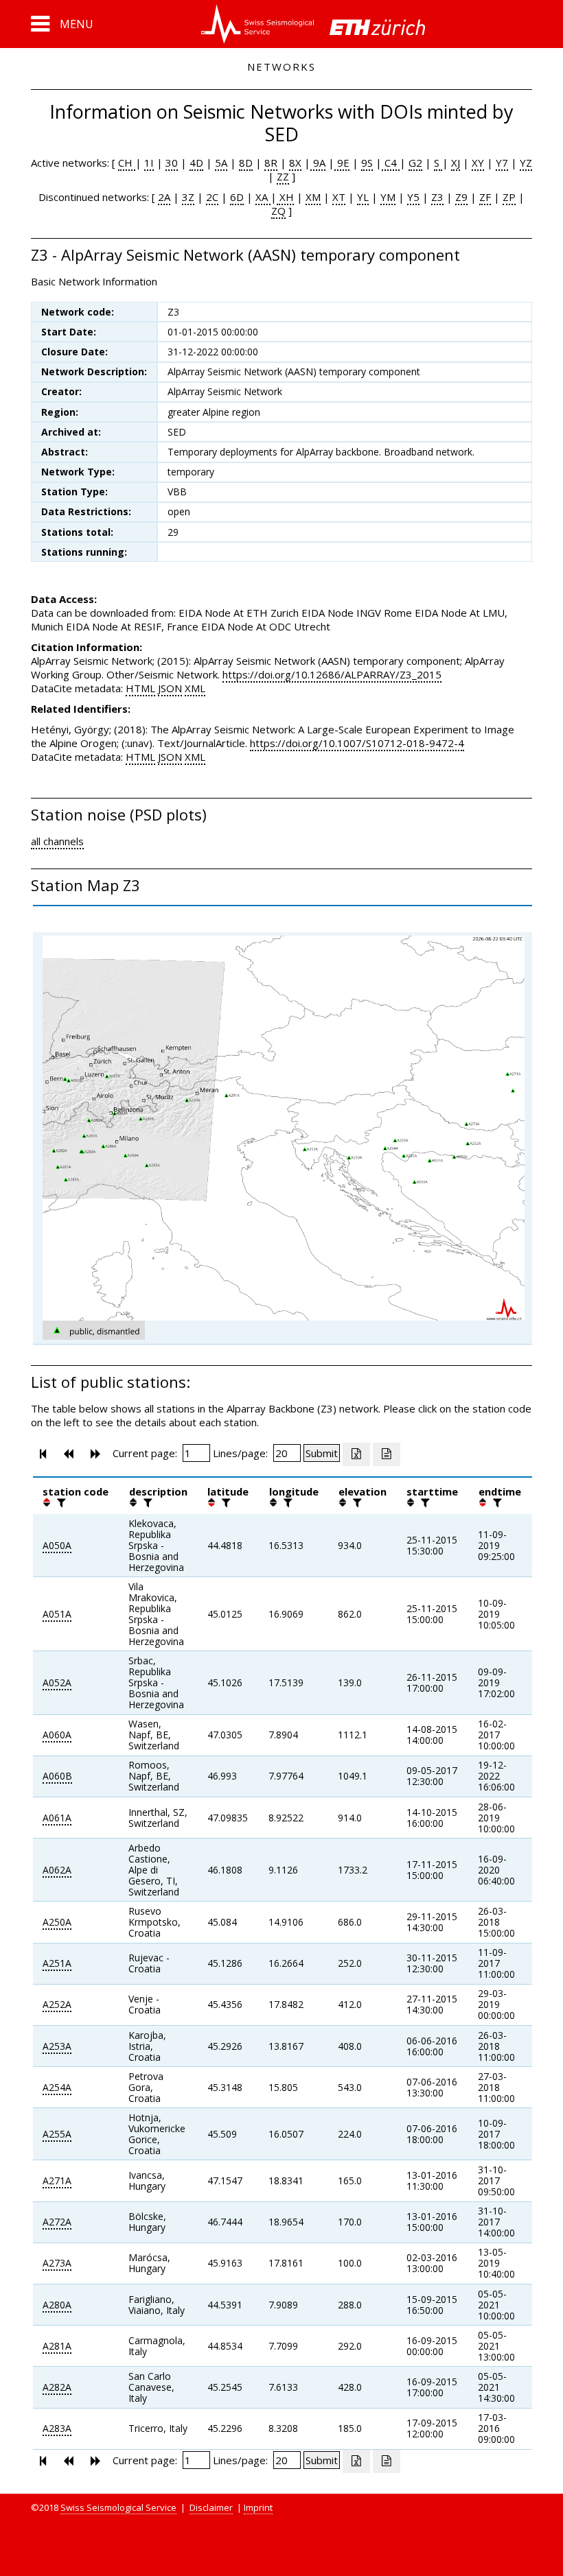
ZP (509, 197)
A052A (57, 1682)
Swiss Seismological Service (118, 2507)
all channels (57, 841)
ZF (485, 197)
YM (388, 197)
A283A (57, 2428)
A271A (57, 2181)
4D (196, 163)
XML (195, 688)
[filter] (60, 1502)
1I (149, 163)
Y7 (502, 163)
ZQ (278, 211)
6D (237, 197)
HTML (140, 688)
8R (271, 163)
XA (263, 197)
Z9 (461, 197)
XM (313, 197)
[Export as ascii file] (387, 1454)
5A (221, 163)
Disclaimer (211, 2507)
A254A (57, 2087)
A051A (57, 1614)
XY (478, 163)
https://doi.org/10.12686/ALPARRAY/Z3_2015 (332, 674)
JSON (170, 688)
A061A (57, 1818)
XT (339, 197)
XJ (456, 163)
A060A (57, 1735)
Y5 (413, 197)
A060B (57, 1776)
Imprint (258, 2507)
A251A (57, 1963)
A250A (57, 1922)
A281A (57, 2346)
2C (212, 197)
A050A (57, 1545)
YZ (526, 163)
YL (363, 197)
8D (246, 163)
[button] (62, 24)
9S (367, 163)
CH (127, 163)
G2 (415, 163)
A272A (57, 2222)
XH (285, 197)
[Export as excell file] (356, 1454)
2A (164, 197)
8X (295, 163)
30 (172, 163)
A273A (57, 2263)
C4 (391, 163)
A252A (57, 2004)
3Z (188, 197)
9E (342, 163)
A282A (57, 2387)
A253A (57, 2046)
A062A (57, 1870)
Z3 (437, 197)
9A (318, 163)
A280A (57, 2305)
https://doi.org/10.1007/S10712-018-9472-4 (357, 743)
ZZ (283, 176)
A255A (57, 2134)
